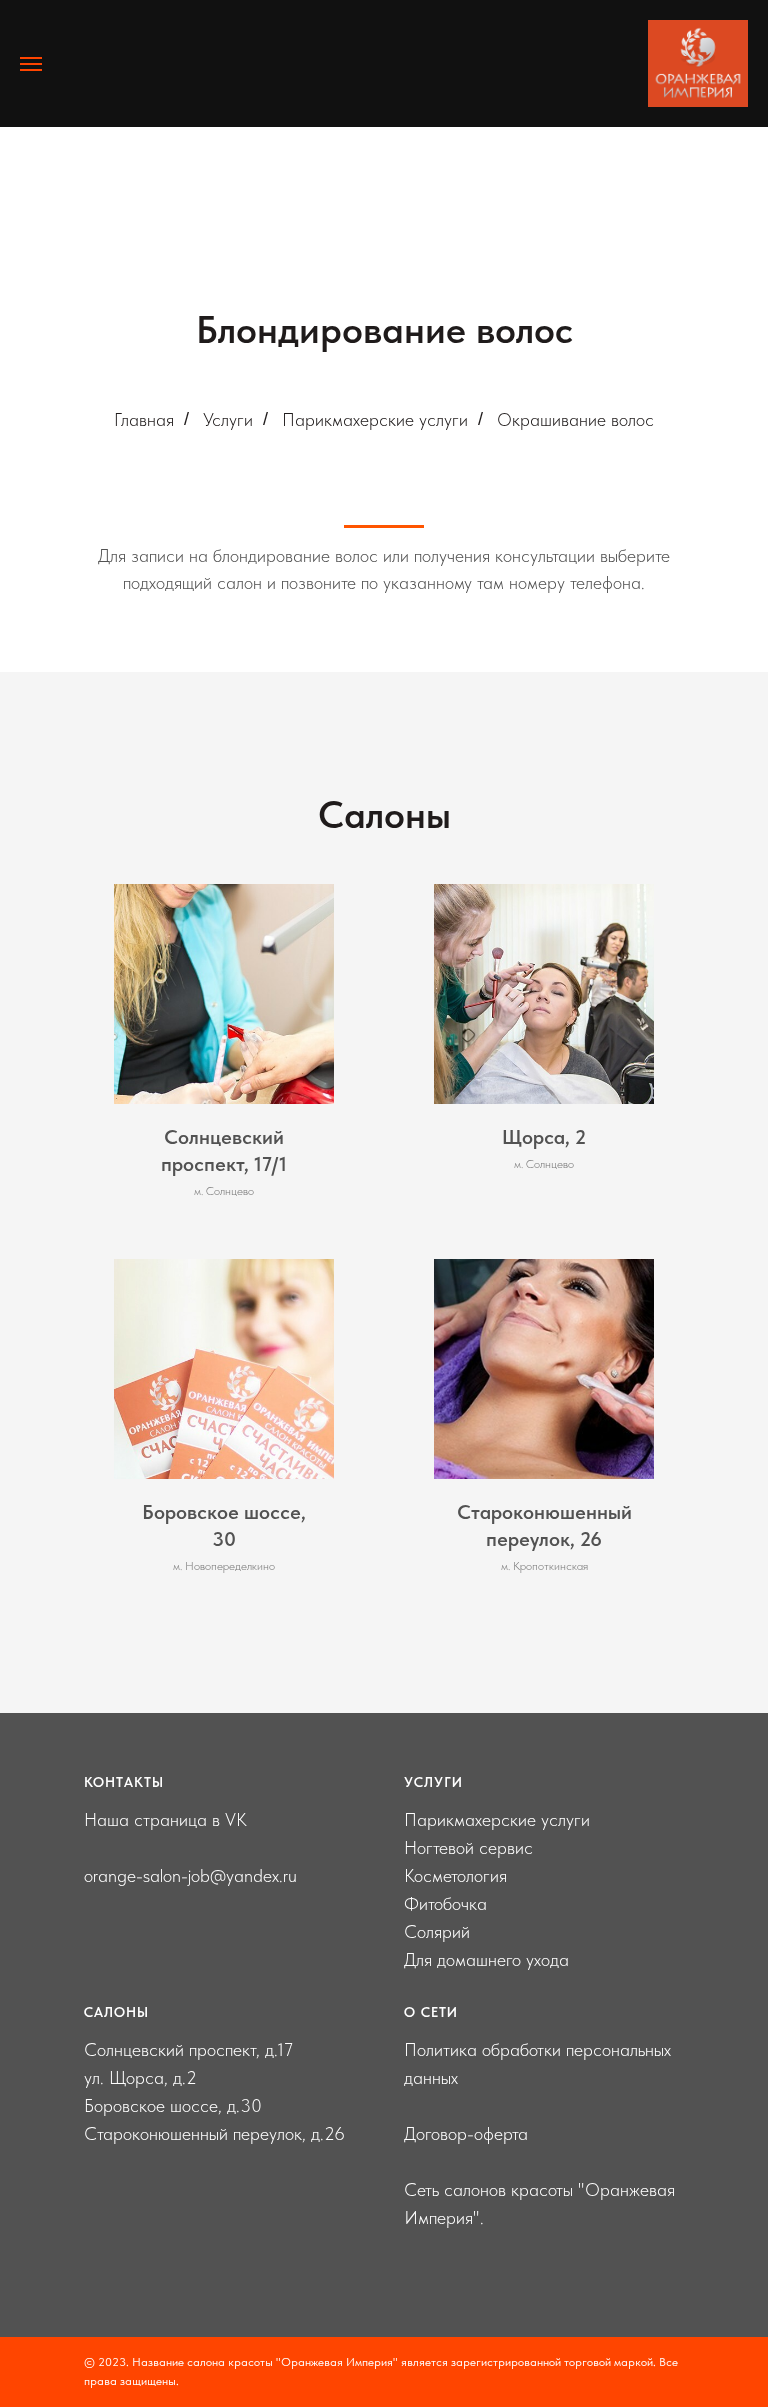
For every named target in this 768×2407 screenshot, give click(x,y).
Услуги (228, 419)
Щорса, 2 (544, 1137)
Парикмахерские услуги (375, 419)
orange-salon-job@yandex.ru (190, 1875)
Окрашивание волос (575, 419)
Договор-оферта (466, 2133)
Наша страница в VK (165, 1819)
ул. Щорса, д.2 (140, 2077)
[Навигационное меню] (31, 64)
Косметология (455, 1875)
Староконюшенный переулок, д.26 (214, 2133)
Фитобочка (445, 1903)
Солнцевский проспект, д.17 (188, 2049)
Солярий (437, 1931)
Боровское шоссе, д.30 (173, 2105)
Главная (144, 419)
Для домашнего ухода (486, 1959)
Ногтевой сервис (468, 1847)
